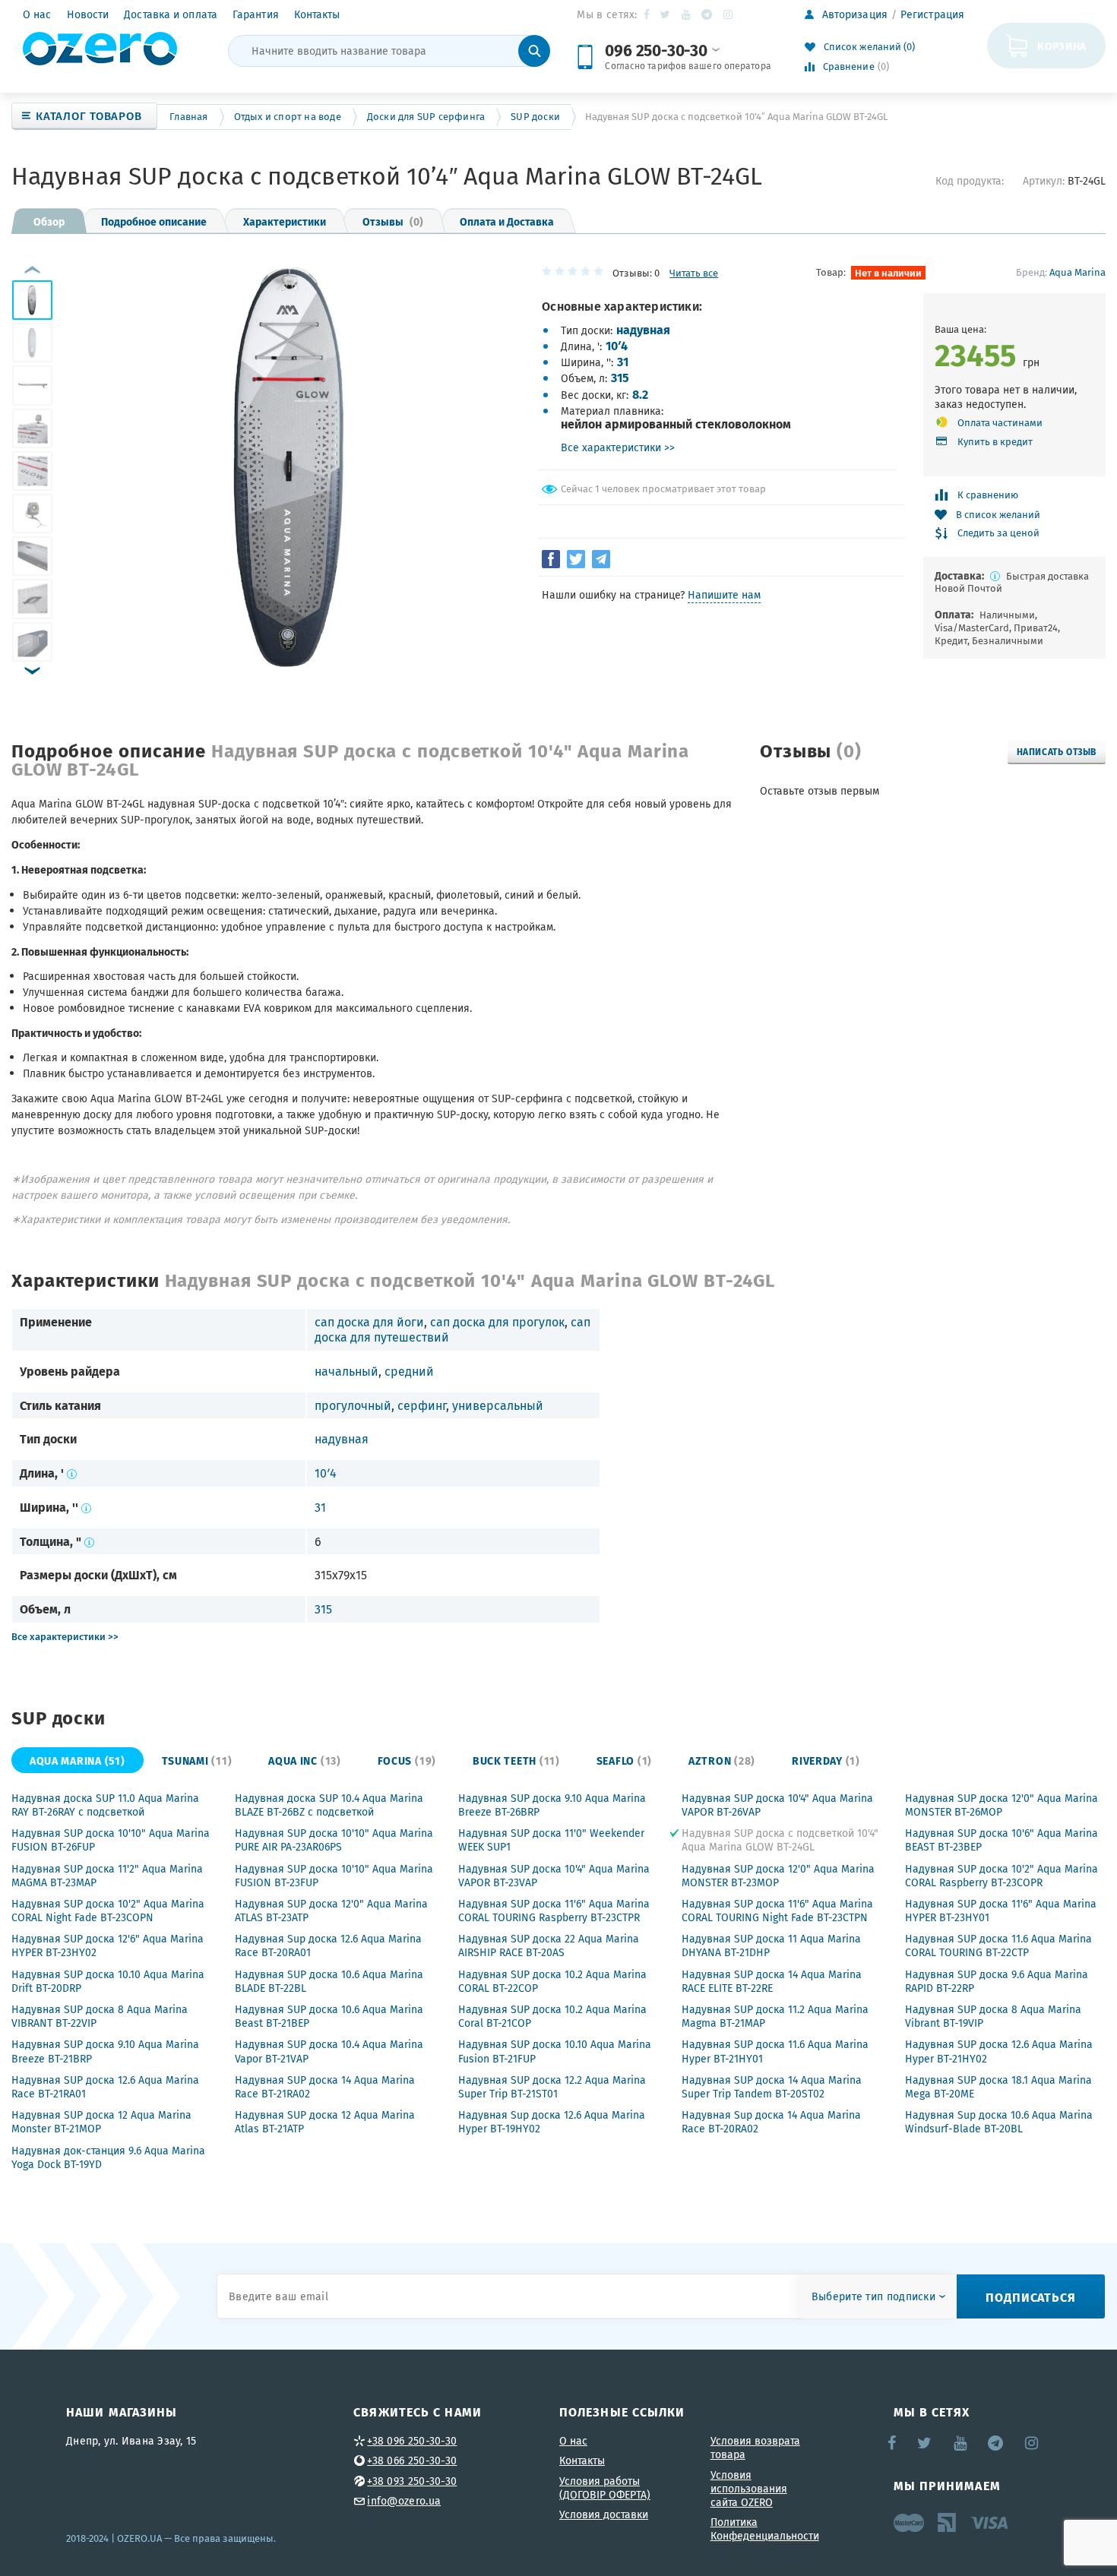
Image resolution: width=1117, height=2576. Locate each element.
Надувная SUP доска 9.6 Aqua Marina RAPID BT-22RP (997, 1981)
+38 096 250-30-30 (412, 2441)
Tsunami (197, 1760)
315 (620, 377)
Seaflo (624, 1760)
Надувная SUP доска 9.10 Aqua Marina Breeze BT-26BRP (552, 1805)
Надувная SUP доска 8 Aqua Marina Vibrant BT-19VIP (993, 2016)
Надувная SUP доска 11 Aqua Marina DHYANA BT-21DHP (771, 1945)
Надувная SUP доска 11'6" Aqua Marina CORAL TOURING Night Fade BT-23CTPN (777, 1911)
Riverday (826, 1760)
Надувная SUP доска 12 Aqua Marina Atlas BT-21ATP (325, 2122)
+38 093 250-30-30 (412, 2481)
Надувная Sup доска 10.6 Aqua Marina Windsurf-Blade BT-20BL (999, 2122)
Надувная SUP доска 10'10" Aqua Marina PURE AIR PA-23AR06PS (334, 1840)
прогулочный (353, 1405)
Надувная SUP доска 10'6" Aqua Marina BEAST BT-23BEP (1002, 1840)
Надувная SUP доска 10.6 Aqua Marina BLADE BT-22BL (329, 1981)
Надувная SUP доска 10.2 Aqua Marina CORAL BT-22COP (552, 1981)
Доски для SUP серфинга (426, 117)
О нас (37, 14)
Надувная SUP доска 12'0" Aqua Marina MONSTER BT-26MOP (1002, 1805)
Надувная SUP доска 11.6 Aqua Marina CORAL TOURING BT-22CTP (998, 1945)
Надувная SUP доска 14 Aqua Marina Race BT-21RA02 (325, 2087)
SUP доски (535, 117)
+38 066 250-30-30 (412, 2461)
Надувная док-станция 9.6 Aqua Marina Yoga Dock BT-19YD (108, 2157)
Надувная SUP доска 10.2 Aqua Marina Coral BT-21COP (552, 2016)
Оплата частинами (1000, 423)
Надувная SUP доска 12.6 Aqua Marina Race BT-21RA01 (105, 2087)
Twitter (666, 14)
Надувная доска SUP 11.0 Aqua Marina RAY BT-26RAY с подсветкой (105, 1805)
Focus (407, 1760)
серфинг (422, 1405)
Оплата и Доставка (507, 221)
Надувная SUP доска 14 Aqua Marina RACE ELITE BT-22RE (772, 1981)
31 (623, 361)
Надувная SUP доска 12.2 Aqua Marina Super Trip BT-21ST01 (552, 2087)
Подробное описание (154, 221)
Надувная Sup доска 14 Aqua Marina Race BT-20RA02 (771, 2122)
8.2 (640, 394)
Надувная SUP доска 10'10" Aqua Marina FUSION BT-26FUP (111, 1840)
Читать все (694, 273)
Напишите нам (724, 595)
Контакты (317, 14)
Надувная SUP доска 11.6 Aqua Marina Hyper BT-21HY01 (775, 2051)
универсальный (498, 1405)
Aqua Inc (304, 1760)
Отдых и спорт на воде (288, 117)
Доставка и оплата (171, 14)
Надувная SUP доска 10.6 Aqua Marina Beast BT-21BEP (329, 2016)
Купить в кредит (995, 442)
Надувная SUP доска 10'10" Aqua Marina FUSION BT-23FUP (334, 1876)
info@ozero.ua (404, 2501)
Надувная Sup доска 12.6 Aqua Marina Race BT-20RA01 (328, 1945)
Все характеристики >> (618, 447)
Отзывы (393, 221)
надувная (643, 329)
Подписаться (1031, 2297)
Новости (88, 14)
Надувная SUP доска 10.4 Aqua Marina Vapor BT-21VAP (329, 2051)
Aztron (722, 1760)
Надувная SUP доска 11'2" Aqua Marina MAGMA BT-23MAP (107, 1876)
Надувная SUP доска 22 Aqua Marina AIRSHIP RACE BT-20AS (549, 1945)
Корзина (1062, 46)
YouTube (687, 14)
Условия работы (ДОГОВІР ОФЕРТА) (605, 2488)
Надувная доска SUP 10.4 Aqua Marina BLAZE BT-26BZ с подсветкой (329, 1805)
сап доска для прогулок (497, 1322)
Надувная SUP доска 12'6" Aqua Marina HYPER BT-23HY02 (108, 1945)
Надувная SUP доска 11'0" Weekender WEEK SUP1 (551, 1840)
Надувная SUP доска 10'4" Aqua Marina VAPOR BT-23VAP (554, 1876)
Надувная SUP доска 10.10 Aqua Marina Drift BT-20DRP (108, 1981)
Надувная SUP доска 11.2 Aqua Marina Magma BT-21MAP (775, 2016)
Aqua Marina (1077, 272)
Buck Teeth (516, 1760)
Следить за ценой (998, 534)
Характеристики (285, 221)
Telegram (708, 14)
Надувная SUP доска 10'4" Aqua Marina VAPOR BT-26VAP (777, 1805)
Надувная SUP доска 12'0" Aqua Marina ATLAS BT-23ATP (331, 1911)
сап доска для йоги (369, 1322)
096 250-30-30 (656, 50)
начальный (346, 1371)
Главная (188, 117)
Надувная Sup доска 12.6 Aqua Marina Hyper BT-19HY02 (552, 2122)
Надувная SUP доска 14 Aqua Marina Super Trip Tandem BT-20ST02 (772, 2087)
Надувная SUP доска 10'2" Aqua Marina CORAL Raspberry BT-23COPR (1002, 1876)
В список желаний (998, 515)
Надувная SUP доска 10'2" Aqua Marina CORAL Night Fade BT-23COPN (108, 1911)
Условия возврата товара (755, 2448)
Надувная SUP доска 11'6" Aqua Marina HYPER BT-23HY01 (1001, 1911)
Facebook (648, 14)
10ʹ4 (617, 345)
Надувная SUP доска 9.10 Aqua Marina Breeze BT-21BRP (105, 2051)
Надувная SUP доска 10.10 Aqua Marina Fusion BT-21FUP (555, 2051)
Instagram (729, 14)
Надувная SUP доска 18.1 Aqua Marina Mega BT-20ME (998, 2087)
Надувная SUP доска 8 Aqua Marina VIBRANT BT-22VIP (100, 2016)
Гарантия (256, 14)
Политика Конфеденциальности (765, 2529)
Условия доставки (604, 2514)
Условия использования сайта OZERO (749, 2489)
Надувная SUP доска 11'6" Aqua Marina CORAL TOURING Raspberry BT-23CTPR (554, 1911)
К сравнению (988, 495)
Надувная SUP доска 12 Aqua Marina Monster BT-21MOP (101, 2122)
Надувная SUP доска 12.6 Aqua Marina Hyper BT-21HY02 (999, 2051)
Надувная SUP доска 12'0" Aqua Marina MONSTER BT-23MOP (778, 1876)
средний (409, 1371)
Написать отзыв (1057, 751)
